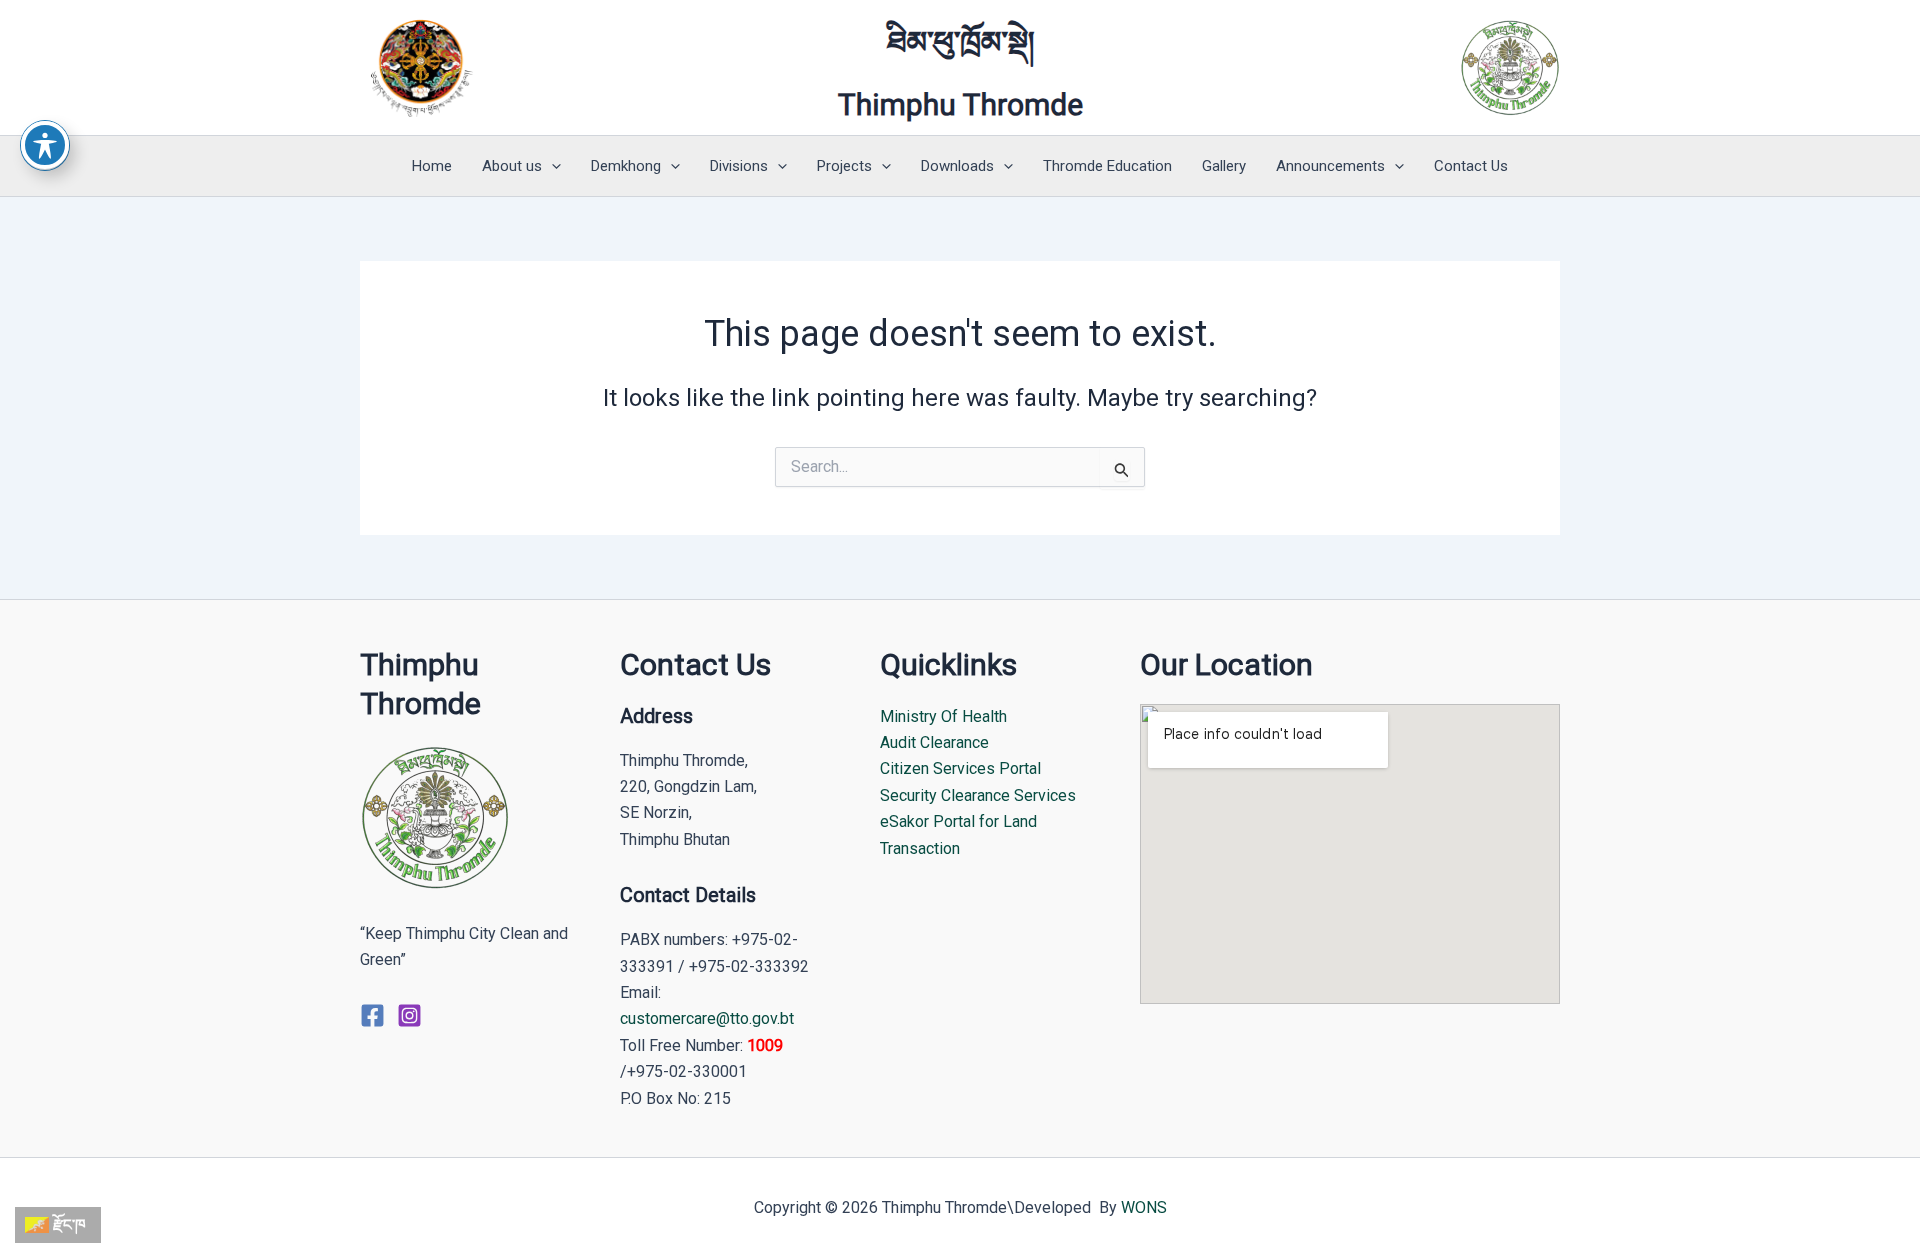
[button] (551, 166)
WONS (1144, 1207)
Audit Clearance (934, 742)
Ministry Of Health (943, 716)
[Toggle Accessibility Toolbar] (45, 145)
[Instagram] (409, 1015)
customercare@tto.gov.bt (707, 1018)
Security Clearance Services (978, 795)
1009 (765, 1045)
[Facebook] (372, 1015)
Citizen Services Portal (960, 768)
